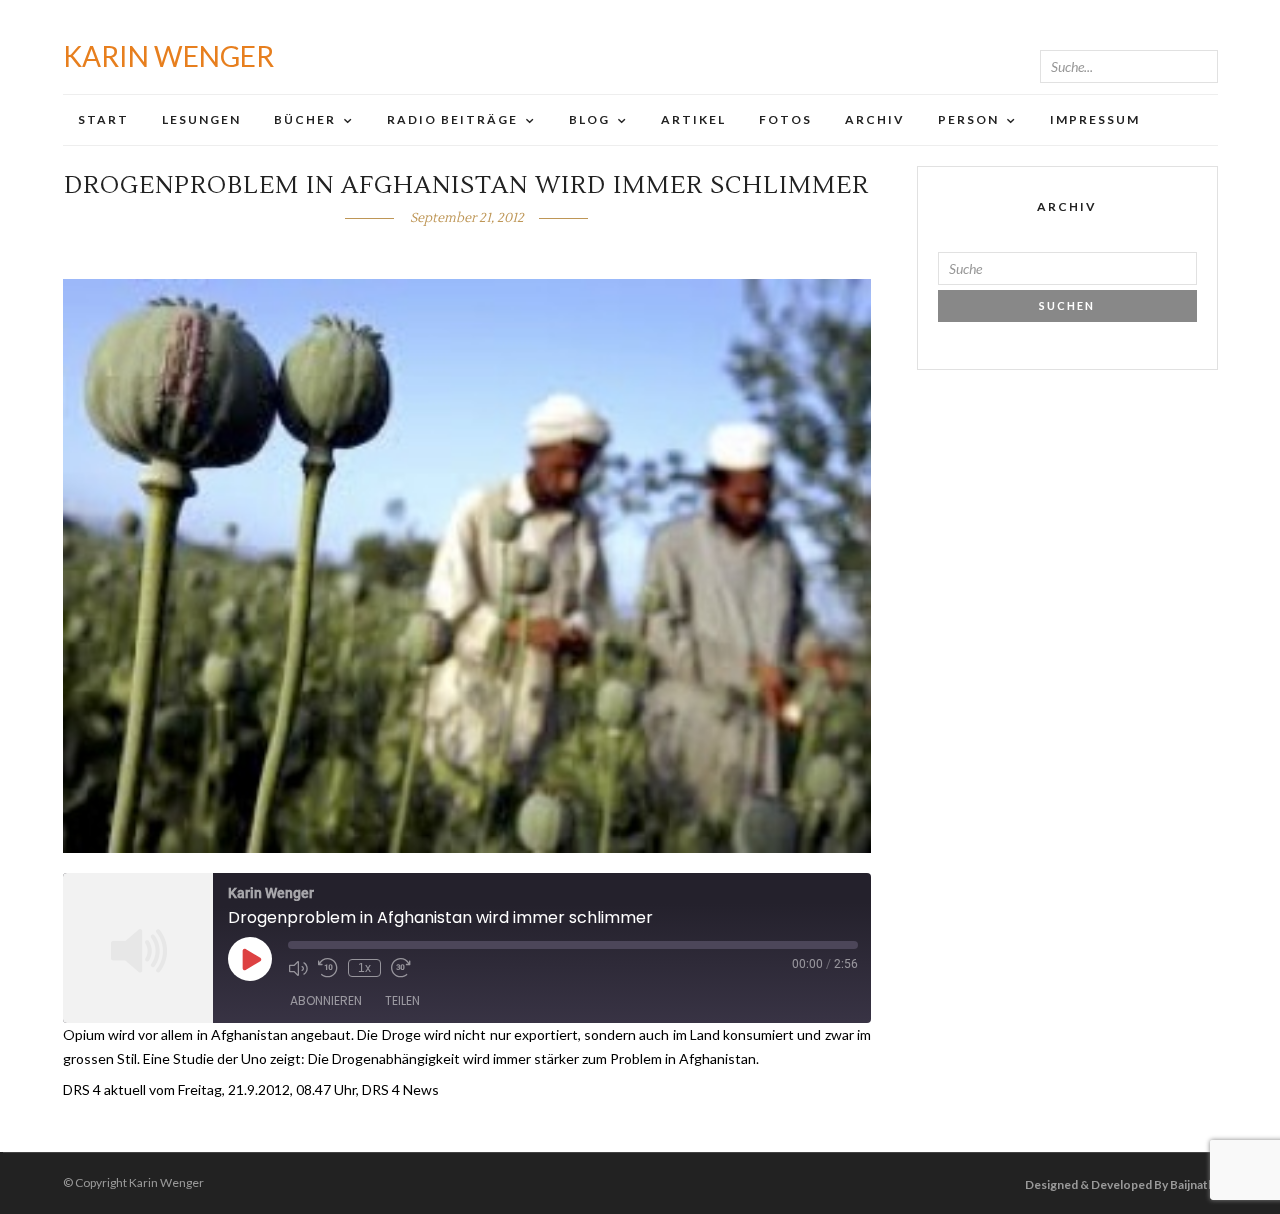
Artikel (693, 119)
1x (364, 968)
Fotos (785, 119)
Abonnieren (326, 1000)
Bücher (305, 119)
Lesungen (201, 119)
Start (103, 119)
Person (968, 119)
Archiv (875, 119)
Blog (589, 119)
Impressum (1095, 119)
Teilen (402, 1000)
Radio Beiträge (452, 119)
